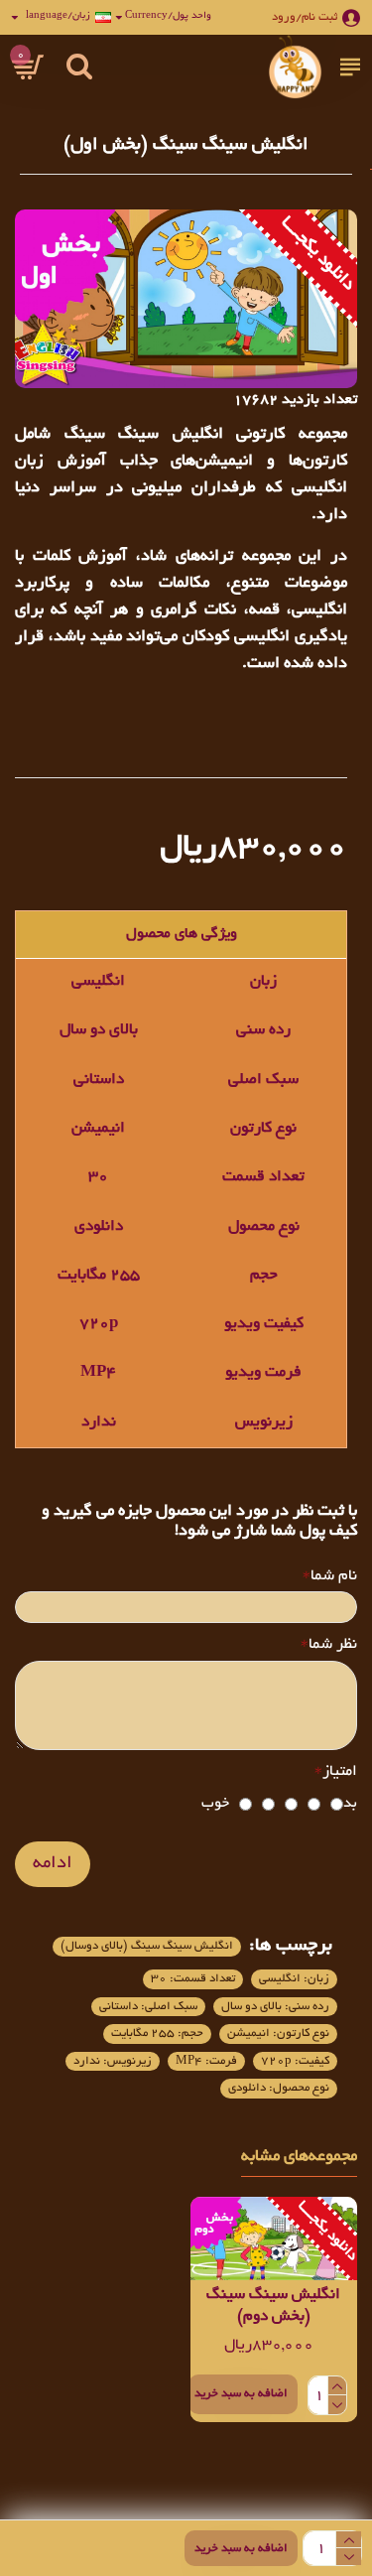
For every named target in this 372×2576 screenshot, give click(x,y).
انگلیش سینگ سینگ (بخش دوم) (273, 2306)
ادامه (53, 1864)
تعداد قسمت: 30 (193, 1979)
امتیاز (340, 1772)
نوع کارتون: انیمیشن (278, 2034)
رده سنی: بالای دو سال (275, 2007)
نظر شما (333, 1645)
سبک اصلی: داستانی (148, 2007)
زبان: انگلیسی (294, 1979)
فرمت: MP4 (206, 2061)
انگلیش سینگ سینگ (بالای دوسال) (147, 1946)
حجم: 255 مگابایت (157, 2034)
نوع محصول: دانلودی (279, 2088)
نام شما (334, 1577)
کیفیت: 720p (295, 2061)
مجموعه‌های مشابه (299, 2157)
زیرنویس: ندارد (113, 2061)
